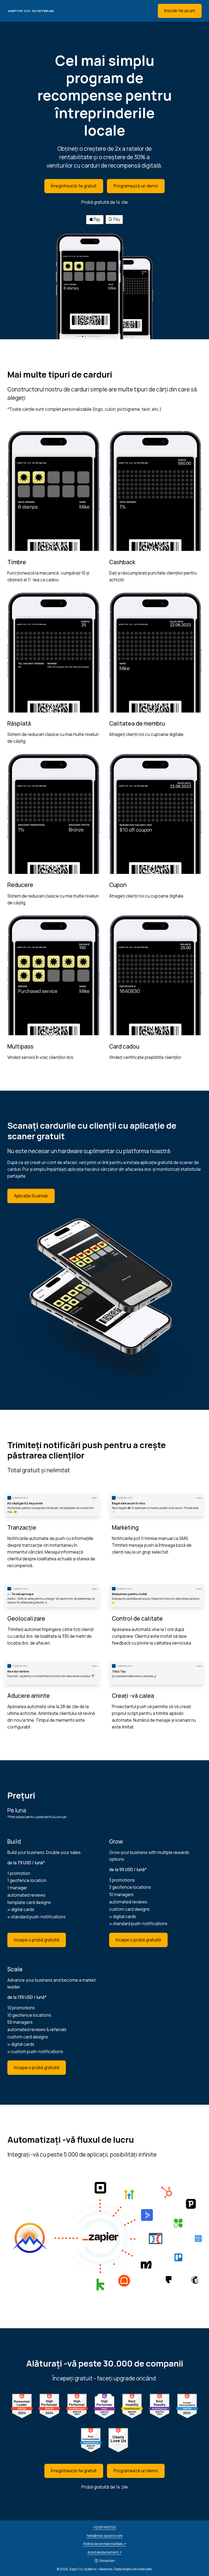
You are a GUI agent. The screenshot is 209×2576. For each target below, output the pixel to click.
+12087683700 (105, 2527)
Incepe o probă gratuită (37, 1940)
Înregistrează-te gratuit (74, 186)
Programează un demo (136, 186)
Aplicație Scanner (31, 1196)
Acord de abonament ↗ (105, 2552)
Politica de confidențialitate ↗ (104, 2544)
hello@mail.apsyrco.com (105, 2536)
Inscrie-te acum (180, 11)
